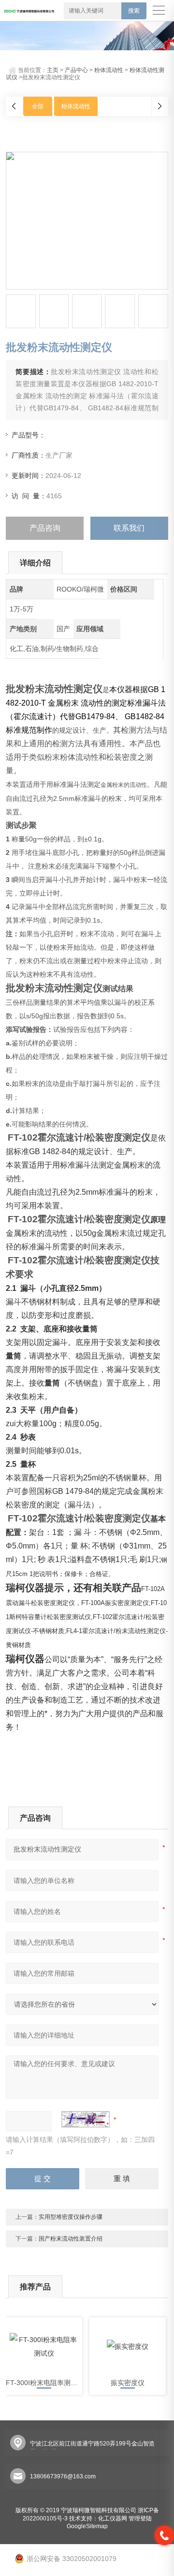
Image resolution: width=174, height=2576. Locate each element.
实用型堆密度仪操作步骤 (71, 2217)
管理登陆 (140, 2518)
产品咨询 (45, 528)
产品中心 (76, 70)
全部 (38, 106)
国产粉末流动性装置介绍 (71, 2239)
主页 (53, 70)
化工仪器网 (113, 2518)
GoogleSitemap (87, 2526)
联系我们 (129, 528)
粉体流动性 (109, 70)
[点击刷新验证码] (86, 2119)
